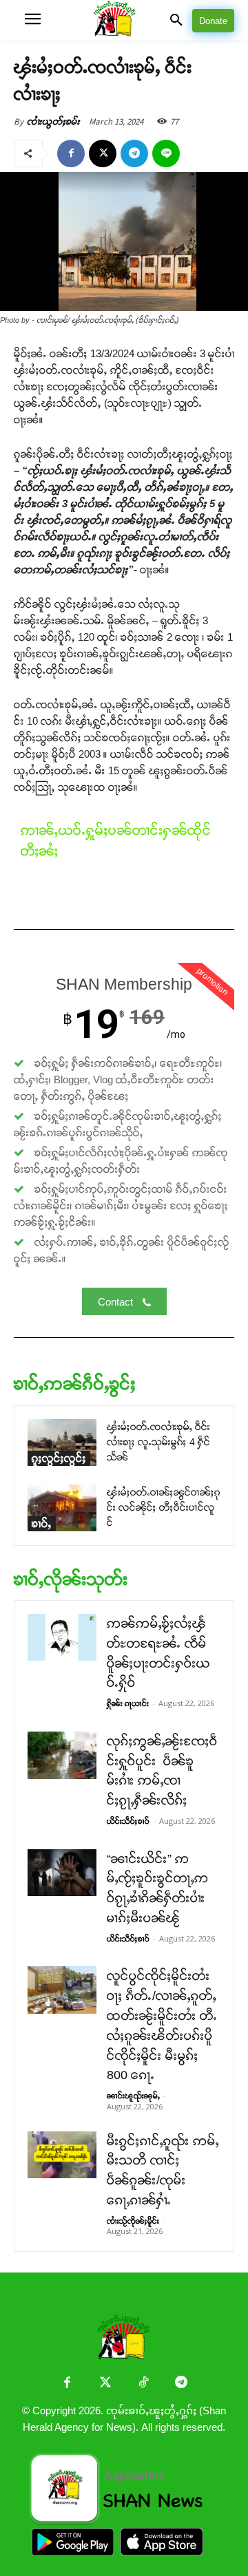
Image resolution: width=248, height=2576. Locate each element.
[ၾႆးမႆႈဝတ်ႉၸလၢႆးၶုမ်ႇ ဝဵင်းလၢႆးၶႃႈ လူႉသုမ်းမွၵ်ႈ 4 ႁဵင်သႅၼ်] (62, 1443)
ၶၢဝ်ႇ (42, 1523)
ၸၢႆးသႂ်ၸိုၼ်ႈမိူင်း (133, 2221)
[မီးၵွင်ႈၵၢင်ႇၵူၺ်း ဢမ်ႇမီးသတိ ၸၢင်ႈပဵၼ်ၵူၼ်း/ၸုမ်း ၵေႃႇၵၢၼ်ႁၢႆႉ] (62, 2155)
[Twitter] (105, 2384)
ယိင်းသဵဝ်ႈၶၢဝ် (128, 1821)
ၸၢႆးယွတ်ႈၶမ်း (53, 121)
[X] (103, 153)
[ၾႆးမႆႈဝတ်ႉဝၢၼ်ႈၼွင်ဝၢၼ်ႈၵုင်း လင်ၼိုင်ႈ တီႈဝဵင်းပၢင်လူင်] (62, 1508)
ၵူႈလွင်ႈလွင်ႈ (59, 1458)
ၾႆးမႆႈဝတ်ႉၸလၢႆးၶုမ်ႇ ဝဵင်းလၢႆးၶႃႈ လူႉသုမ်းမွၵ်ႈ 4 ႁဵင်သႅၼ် (158, 1442)
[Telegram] (134, 153)
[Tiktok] (143, 2384)
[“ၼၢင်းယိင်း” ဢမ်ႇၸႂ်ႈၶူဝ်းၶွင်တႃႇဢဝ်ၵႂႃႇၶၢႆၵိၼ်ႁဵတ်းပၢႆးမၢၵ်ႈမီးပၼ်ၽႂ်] (62, 1873)
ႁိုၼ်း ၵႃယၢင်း (128, 1703)
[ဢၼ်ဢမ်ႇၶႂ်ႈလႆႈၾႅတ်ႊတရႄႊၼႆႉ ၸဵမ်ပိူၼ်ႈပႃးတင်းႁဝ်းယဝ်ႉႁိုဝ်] (62, 1637)
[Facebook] (71, 153)
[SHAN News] (124, 20)
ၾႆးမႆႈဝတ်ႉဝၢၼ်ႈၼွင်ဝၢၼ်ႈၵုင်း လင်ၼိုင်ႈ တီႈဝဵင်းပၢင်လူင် (164, 1508)
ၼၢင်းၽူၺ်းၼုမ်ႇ (133, 2096)
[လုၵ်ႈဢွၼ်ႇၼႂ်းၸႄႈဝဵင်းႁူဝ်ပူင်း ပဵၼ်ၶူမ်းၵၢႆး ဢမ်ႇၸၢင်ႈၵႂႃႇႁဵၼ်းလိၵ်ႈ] (62, 1755)
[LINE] (166, 153)
